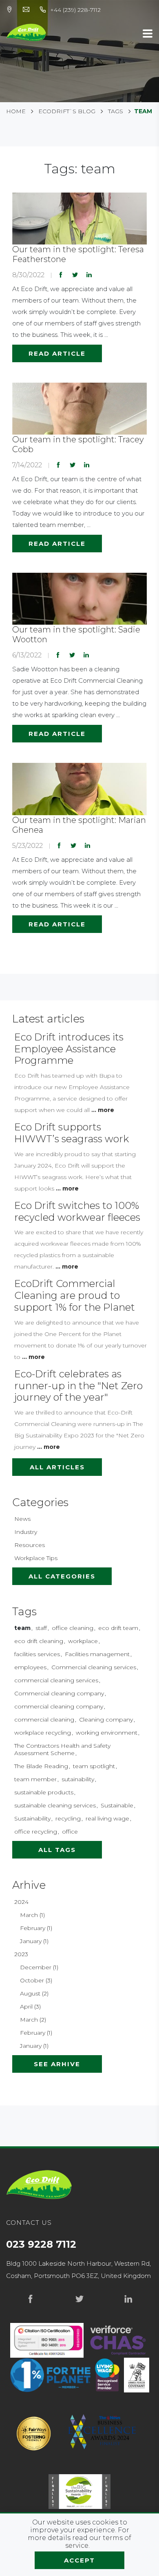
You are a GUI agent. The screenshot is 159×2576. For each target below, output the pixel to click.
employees (30, 1667)
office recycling (36, 1832)
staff (41, 1628)
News (22, 1519)
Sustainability (32, 1818)
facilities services (37, 1654)
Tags (24, 1612)
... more (103, 1110)
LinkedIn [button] (89, 275)
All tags (57, 1850)
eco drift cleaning (39, 1641)
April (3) (30, 2007)
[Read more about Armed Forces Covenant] (137, 2375)
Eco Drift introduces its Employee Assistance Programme (69, 1049)
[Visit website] (118, 2340)
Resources (30, 1545)
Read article (57, 353)
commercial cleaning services (56, 1680)
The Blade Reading (41, 1766)
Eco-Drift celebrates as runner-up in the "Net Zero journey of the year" (78, 1386)
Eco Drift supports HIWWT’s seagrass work (72, 1133)
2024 (21, 1902)
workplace (83, 1641)
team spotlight (94, 1766)
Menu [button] (148, 34)
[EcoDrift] (26, 32)
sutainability (78, 1779)
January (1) (34, 1941)
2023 (21, 1954)
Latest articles (48, 1019)
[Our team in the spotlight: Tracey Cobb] (79, 408)
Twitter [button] (75, 275)
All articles (57, 1467)
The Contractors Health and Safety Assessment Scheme (62, 1749)
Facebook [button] (61, 275)
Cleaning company (106, 1720)
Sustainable (117, 1805)
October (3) (36, 1980)
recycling (68, 1818)
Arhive (29, 1885)
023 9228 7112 (41, 2244)
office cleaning (73, 1628)
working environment (107, 1733)
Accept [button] (79, 2560)
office (70, 1832)
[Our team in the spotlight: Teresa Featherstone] (79, 218)
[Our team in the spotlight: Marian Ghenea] (79, 788)
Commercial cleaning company (59, 1693)
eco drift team (118, 1628)
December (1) (39, 1967)
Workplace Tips (36, 1558)
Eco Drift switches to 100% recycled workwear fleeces (77, 1211)
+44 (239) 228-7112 (75, 10)
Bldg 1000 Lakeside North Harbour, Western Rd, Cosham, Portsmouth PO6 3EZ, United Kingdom (78, 2270)
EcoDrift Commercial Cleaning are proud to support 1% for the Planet (75, 1295)
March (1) (32, 1915)
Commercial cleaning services (94, 1667)
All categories (62, 1576)
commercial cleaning (44, 1720)
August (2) (34, 1993)
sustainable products (44, 1792)
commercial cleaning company (59, 1706)
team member (35, 1779)
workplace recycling (43, 1733)
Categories (40, 1502)
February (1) (36, 1928)
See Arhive (57, 2064)
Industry (26, 1532)
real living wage (107, 1818)
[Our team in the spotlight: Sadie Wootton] (79, 598)
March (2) (33, 2020)
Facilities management (97, 1654)
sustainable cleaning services (55, 1805)
